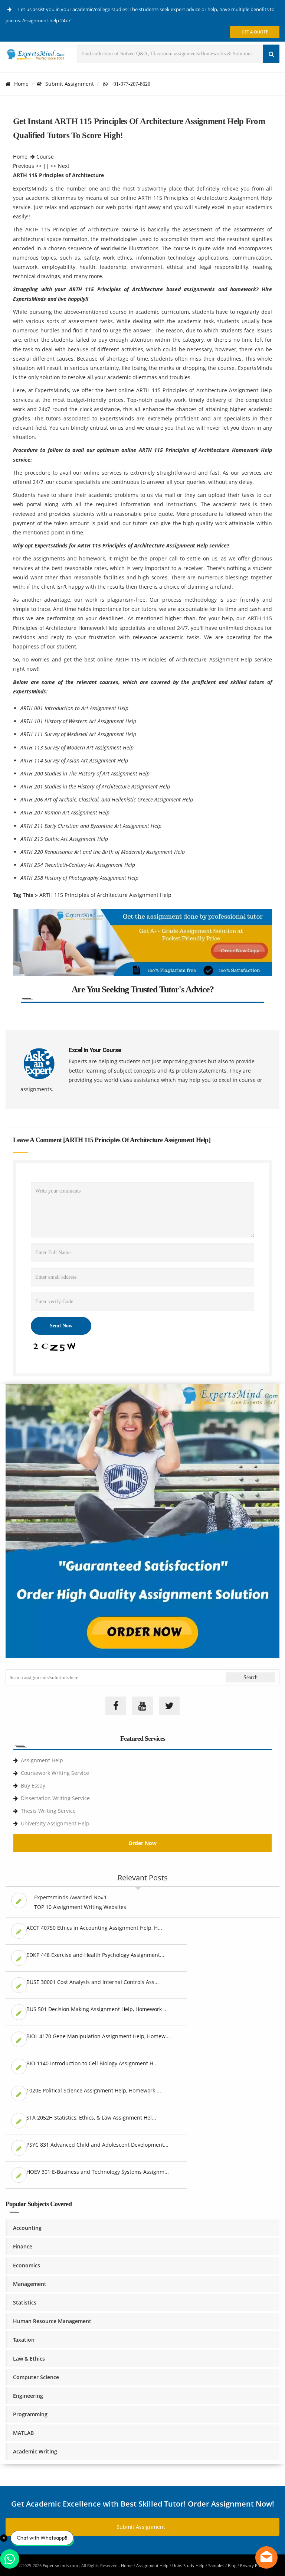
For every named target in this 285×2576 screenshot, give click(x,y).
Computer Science (36, 2377)
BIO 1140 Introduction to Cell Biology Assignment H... (92, 2063)
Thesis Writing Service (48, 1811)
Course (45, 157)
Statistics (25, 2302)
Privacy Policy (253, 2565)
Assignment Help (42, 1760)
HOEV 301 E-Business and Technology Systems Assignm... (98, 2172)
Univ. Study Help (188, 2565)
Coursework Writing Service (55, 1773)
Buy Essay (33, 1785)
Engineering (28, 2396)
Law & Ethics (29, 2359)
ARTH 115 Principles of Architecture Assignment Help (105, 895)
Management (30, 2284)
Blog (232, 2565)
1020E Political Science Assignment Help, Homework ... (94, 2090)
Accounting (27, 2228)
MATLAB (23, 2433)
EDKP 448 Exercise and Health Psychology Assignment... (95, 1955)
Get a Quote (255, 32)
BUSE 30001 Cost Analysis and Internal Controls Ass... (93, 1982)
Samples (216, 2565)
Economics (27, 2265)
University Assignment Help (55, 1823)
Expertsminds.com (61, 2565)
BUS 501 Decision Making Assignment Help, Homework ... (97, 2009)
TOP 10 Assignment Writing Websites (80, 1907)
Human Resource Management (52, 2321)
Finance (23, 2246)
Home (21, 84)
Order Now (142, 1843)
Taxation (24, 2340)
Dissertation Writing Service (55, 1798)
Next (64, 166)
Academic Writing (35, 2451)
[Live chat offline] (266, 2557)
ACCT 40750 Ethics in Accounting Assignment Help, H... (94, 1928)
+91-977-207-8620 (129, 84)
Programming (30, 2414)
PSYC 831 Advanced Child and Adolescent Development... (97, 2145)
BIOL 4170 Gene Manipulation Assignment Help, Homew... (98, 2036)
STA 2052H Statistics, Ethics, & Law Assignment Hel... (91, 2118)
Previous (24, 166)
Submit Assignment (70, 84)
